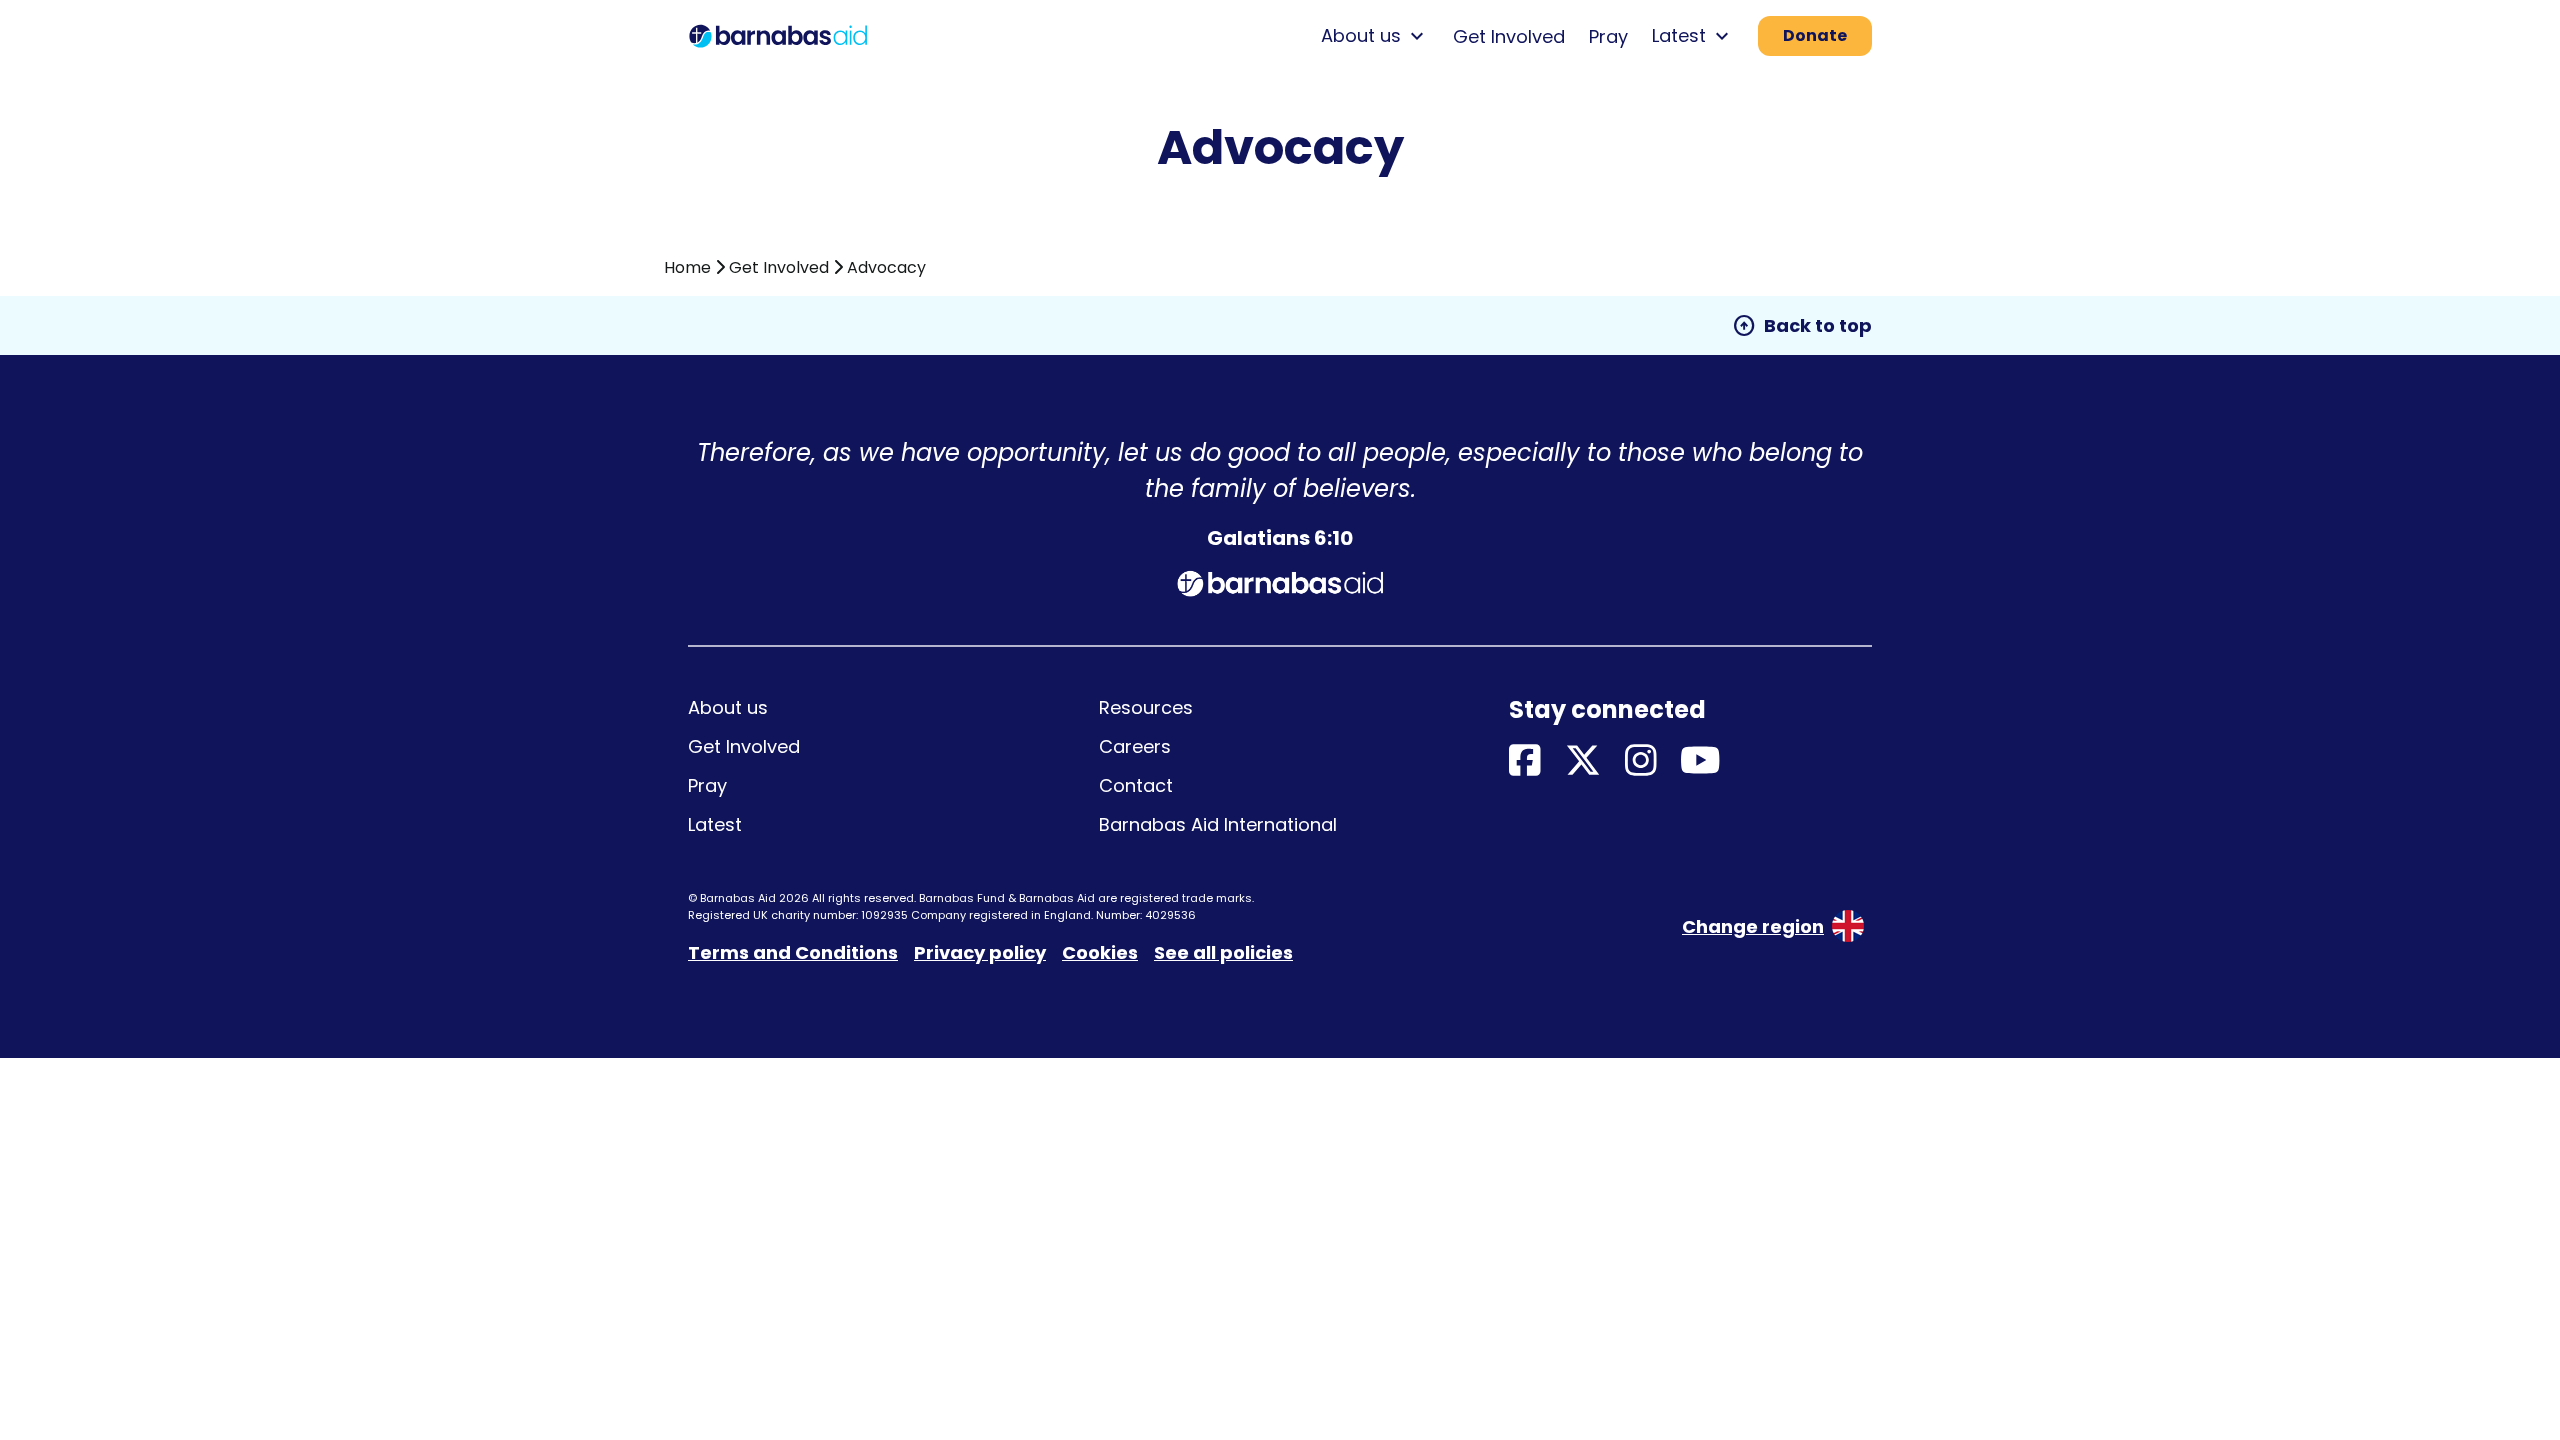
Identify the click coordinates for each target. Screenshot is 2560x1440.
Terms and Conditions (793, 952)
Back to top (1802, 326)
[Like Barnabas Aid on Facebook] (1525, 761)
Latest (715, 824)
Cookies (1100, 952)
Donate (1815, 35)
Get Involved (1509, 36)
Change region (1753, 926)
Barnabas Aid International (1218, 824)
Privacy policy (980, 952)
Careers (1135, 746)
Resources (1146, 707)
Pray (1608, 36)
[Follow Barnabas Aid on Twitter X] (1583, 761)
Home (687, 267)
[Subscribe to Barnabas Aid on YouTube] (1700, 761)
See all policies (1223, 952)
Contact (1136, 785)
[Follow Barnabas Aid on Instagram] (1641, 761)
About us (728, 707)
